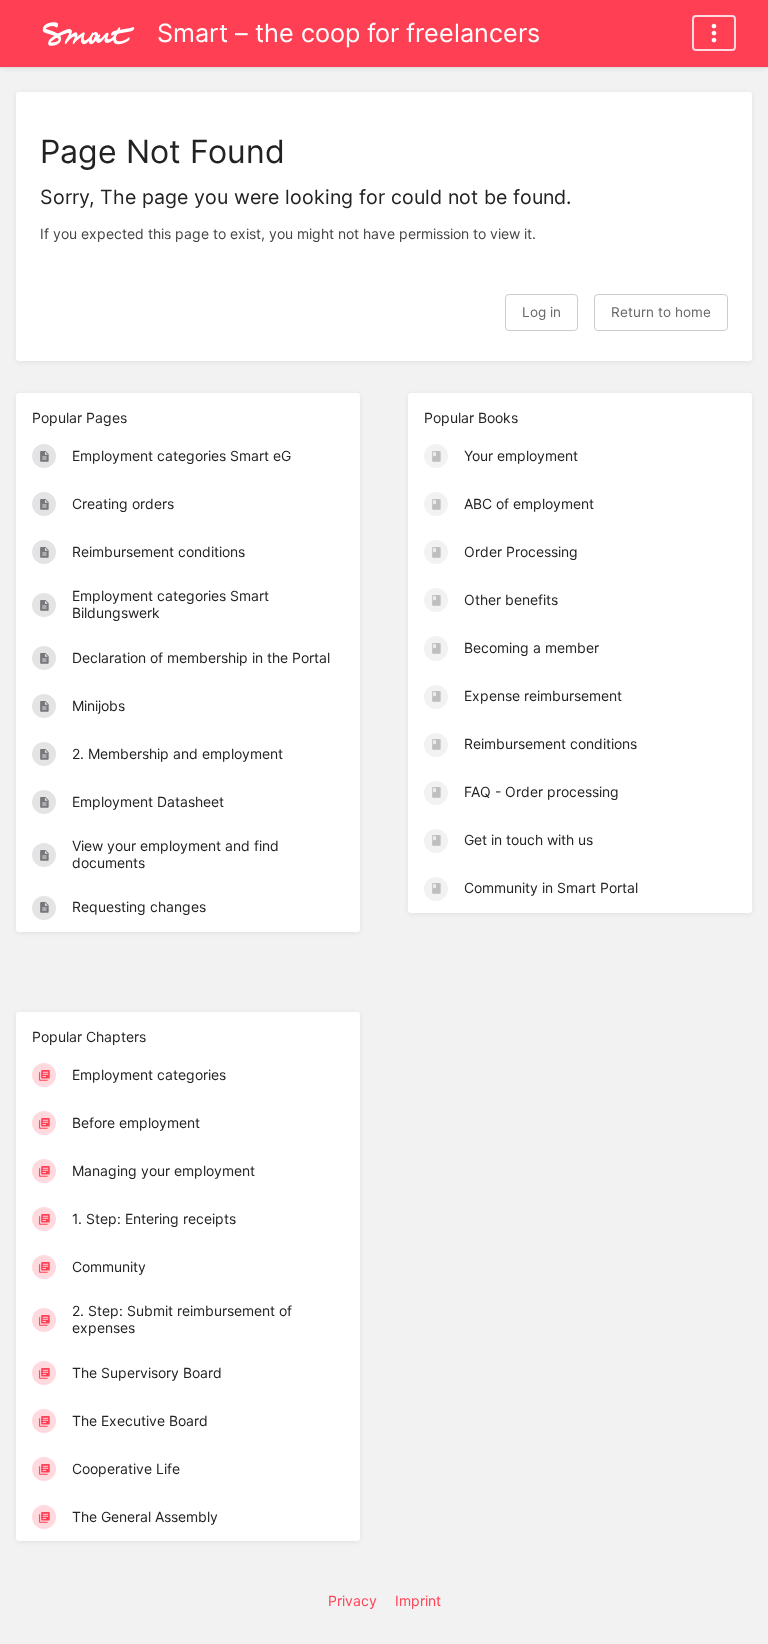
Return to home (661, 312)
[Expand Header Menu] (714, 33)
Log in (541, 312)
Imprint (418, 1600)
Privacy (352, 1600)
